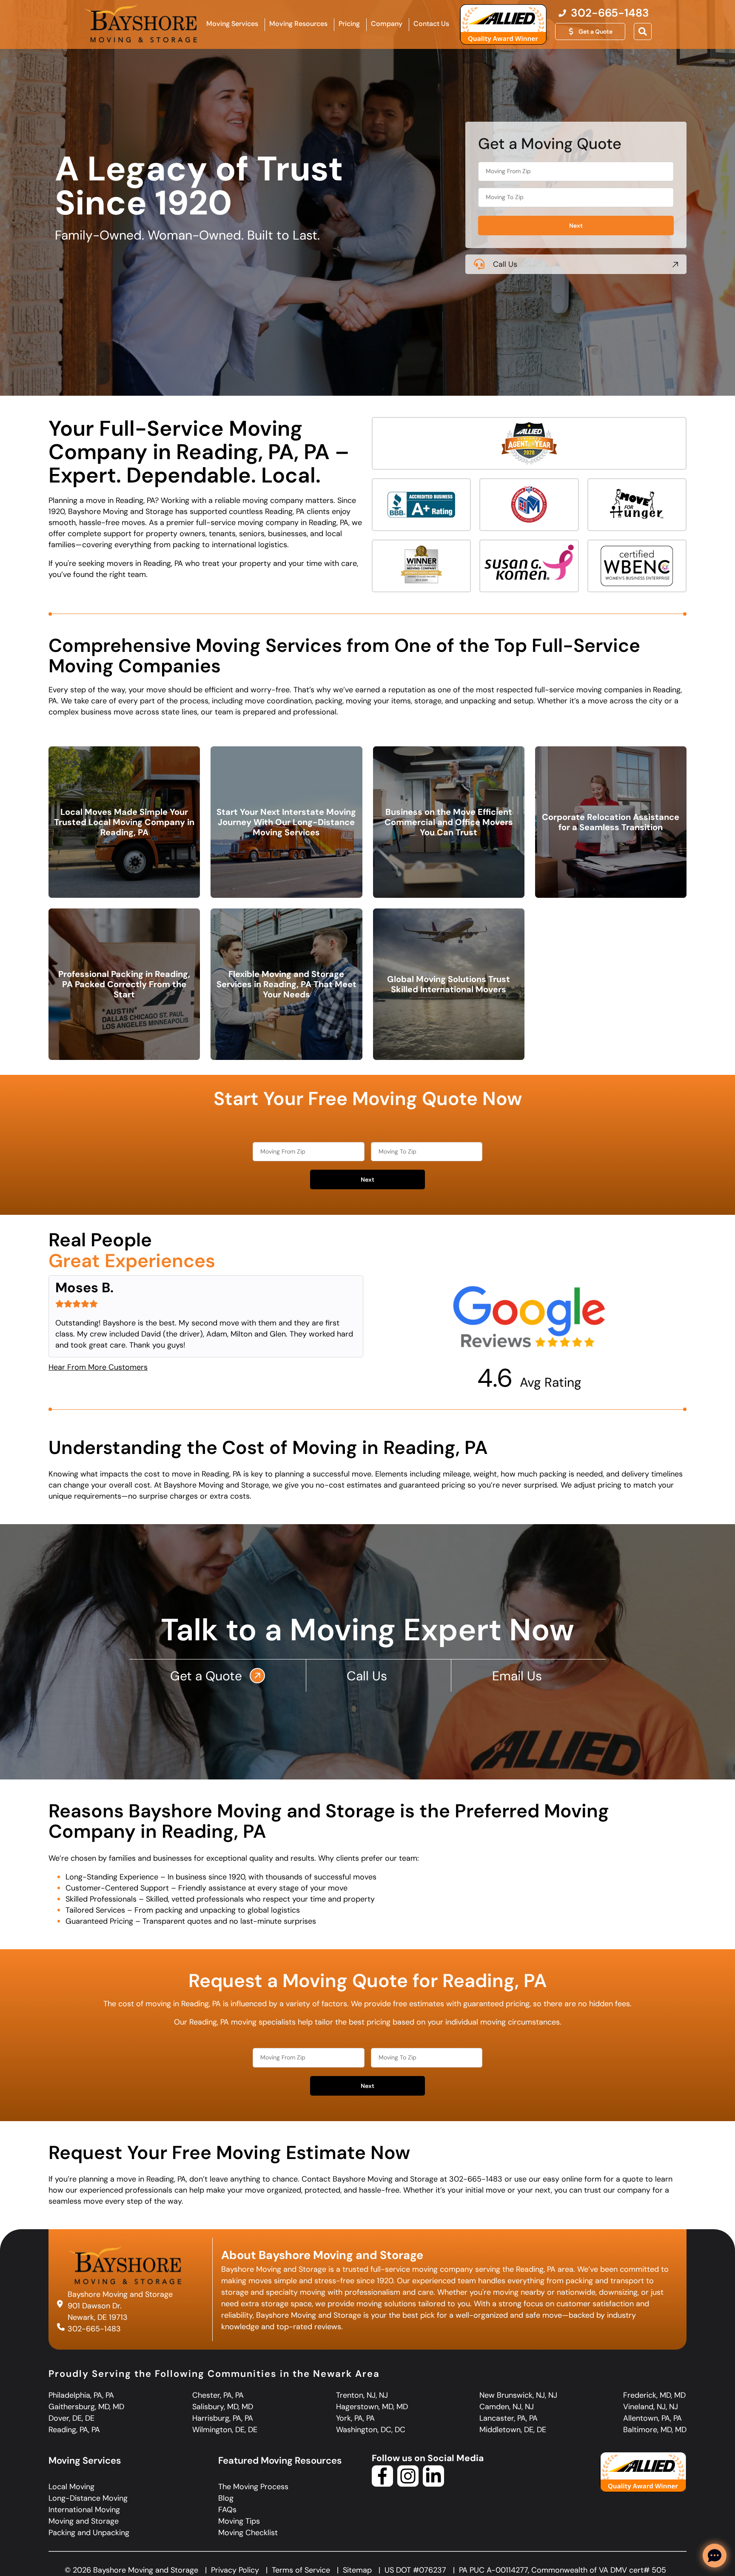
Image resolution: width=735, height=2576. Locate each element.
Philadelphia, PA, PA (81, 2395)
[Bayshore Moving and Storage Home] (141, 23)
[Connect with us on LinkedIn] (433, 2484)
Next (576, 226)
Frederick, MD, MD (654, 2395)
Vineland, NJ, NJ (651, 2407)
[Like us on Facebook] (382, 2484)
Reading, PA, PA (74, 2430)
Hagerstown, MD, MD (372, 2407)
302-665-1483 (94, 2328)
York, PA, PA (355, 2418)
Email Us (519, 1676)
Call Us (505, 264)
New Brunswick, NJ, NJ (518, 2395)
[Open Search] (643, 31)
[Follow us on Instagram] (408, 2484)
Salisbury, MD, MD (223, 2407)
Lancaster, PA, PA (509, 2418)
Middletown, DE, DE (513, 2430)
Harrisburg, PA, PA (223, 2418)
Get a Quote (208, 1676)
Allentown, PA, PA (652, 2418)
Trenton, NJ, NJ (362, 2395)
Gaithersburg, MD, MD (86, 2407)
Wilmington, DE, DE (225, 2430)
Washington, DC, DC (371, 2430)
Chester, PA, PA (218, 2395)
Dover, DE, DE (71, 2418)
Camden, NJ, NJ (507, 2407)
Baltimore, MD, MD (655, 2430)
